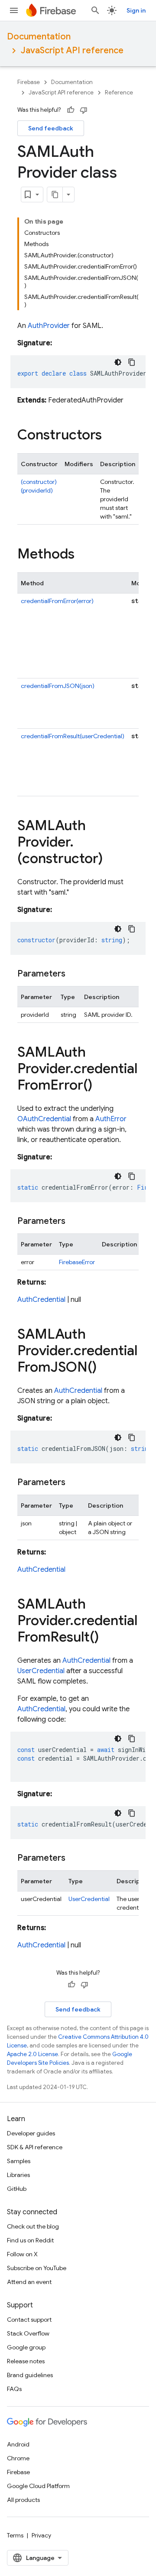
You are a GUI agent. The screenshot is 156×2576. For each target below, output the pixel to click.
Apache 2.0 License (32, 2054)
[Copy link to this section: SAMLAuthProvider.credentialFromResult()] (107, 1638)
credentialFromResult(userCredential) (73, 736)
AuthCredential (41, 1300)
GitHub (17, 2189)
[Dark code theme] (118, 362)
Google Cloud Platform (38, 2486)
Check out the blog (33, 2226)
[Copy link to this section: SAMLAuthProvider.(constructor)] (111, 860)
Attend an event (29, 2282)
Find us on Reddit (30, 2240)
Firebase (29, 82)
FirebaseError (77, 1262)
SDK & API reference (35, 2147)
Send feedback (51, 128)
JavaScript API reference (72, 50)
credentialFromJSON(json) (58, 686)
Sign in (136, 10)
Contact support (29, 2320)
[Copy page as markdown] (55, 195)
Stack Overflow (28, 2333)
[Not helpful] (84, 110)
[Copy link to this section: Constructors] (110, 436)
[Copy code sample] (132, 362)
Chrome (18, 2458)
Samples (19, 2161)
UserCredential (41, 1671)
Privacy (41, 2535)
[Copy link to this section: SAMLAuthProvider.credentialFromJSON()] (105, 1368)
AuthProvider (49, 326)
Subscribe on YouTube (37, 2268)
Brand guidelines (30, 2375)
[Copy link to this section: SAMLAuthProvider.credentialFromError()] (101, 1086)
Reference (119, 92)
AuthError (111, 1119)
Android (18, 2444)
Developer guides (31, 2133)
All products (23, 2500)
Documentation (39, 37)
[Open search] (95, 10)
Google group (26, 2347)
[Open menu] (14, 10)
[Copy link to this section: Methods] (83, 555)
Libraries (18, 2175)
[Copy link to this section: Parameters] (74, 974)
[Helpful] (71, 110)
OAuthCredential (44, 1119)
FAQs (14, 2389)
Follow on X (22, 2254)
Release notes (26, 2361)
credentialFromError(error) (57, 601)
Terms (15, 2535)
